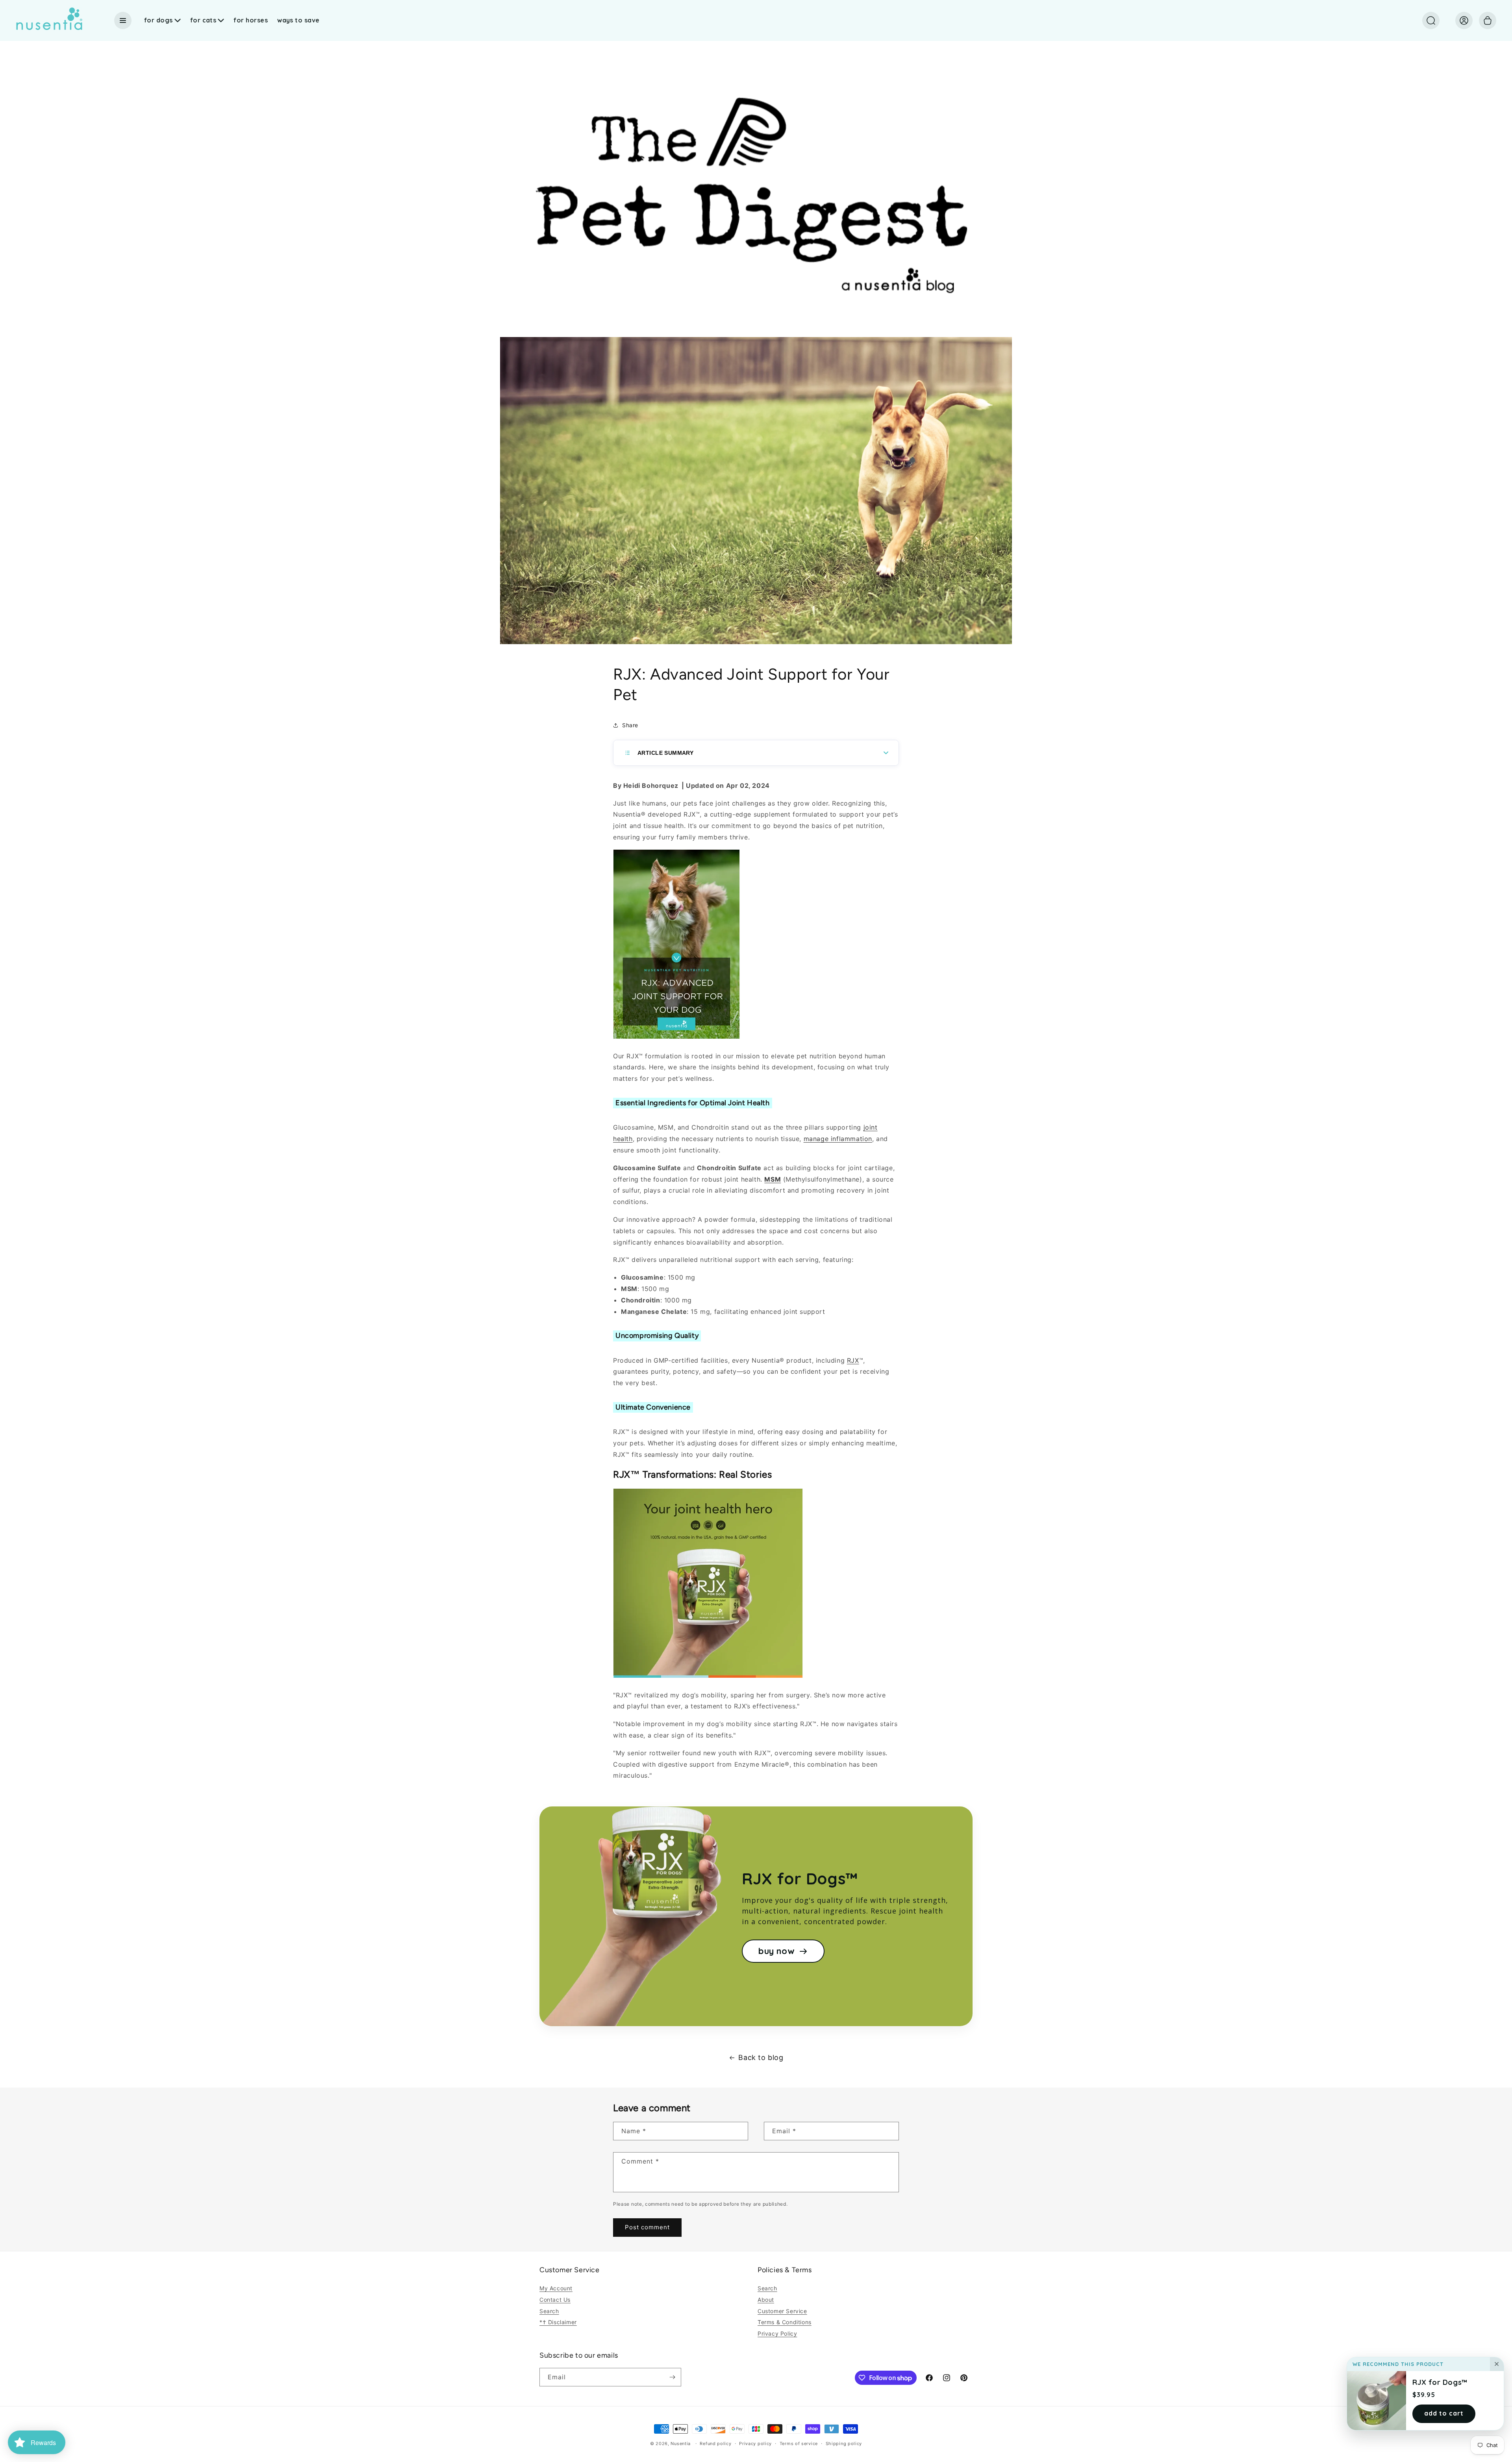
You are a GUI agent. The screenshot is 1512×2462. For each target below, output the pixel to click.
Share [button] (630, 725)
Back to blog (761, 2057)
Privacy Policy (777, 2333)
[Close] (1497, 2364)
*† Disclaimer (558, 2322)
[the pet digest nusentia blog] (756, 331)
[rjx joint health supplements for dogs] (708, 1677)
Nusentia (681, 2443)
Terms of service (799, 2443)
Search (549, 2311)
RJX (853, 1360)
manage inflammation (838, 1139)
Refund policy (715, 2443)
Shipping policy (844, 2443)
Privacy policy (755, 2443)
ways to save (298, 20)
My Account (556, 2288)
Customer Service (782, 2311)
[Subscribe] (672, 2377)
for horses (251, 20)
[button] (1431, 20)
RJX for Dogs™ (1440, 2382)
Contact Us (555, 2300)
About (766, 2300)
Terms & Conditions (785, 2322)
